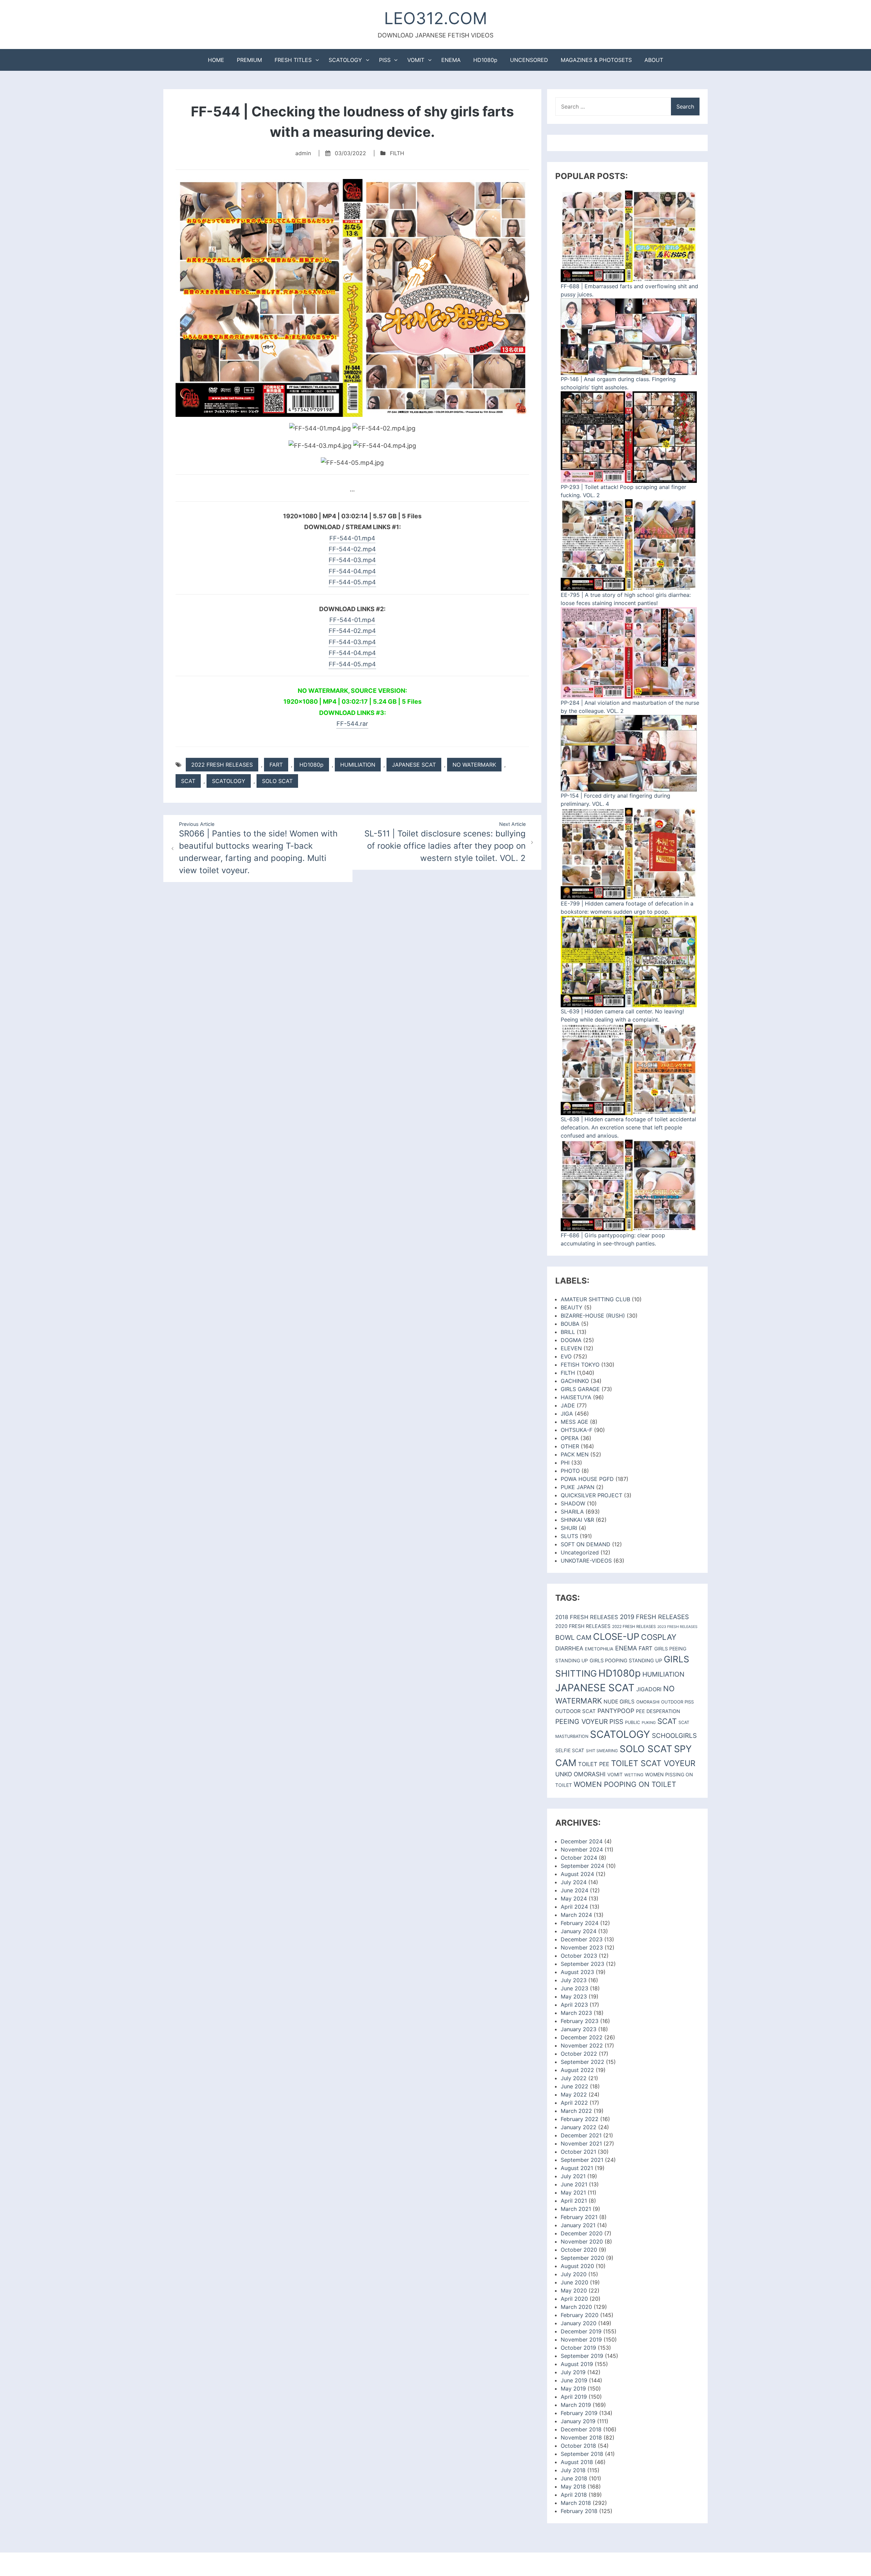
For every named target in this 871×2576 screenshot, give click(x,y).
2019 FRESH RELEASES (654, 1617)
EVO (566, 1356)
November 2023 (582, 1947)
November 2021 (581, 2143)
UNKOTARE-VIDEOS (586, 1561)
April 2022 (574, 2103)
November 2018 (581, 2438)
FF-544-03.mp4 (352, 560)
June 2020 (574, 2282)
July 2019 (573, 2372)
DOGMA (571, 1340)
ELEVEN (571, 1348)
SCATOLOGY (345, 60)
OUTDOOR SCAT (576, 1711)
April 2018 (574, 2495)
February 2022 (580, 2119)
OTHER (570, 1446)
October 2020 (579, 2250)
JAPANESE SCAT (414, 765)
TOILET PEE (594, 1764)
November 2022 (582, 2045)
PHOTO (570, 1471)
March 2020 (576, 2307)
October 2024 (579, 1858)
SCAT (188, 781)
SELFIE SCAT (570, 1750)
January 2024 (579, 1931)
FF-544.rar (352, 724)
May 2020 (574, 2290)
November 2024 (582, 1849)
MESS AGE (574, 1422)
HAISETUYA (576, 1397)
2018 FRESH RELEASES (587, 1617)
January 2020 (579, 2323)
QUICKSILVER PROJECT (591, 1495)
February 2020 (580, 2315)
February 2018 (579, 2511)
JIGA (567, 1414)
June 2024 (574, 1890)
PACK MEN (575, 1454)
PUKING (649, 1723)
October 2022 (579, 2054)
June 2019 (574, 2380)
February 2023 (580, 2021)
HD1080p (485, 60)
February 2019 (579, 2413)
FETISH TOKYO (580, 1365)
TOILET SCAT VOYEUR (653, 1763)
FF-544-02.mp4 (352, 549)
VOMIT (416, 60)
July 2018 (573, 2470)
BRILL (568, 1332)
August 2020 (577, 2266)
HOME (216, 60)
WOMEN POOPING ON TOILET (625, 1784)
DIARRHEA (569, 1648)
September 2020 (582, 2258)
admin (303, 153)
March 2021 (576, 2209)
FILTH (397, 153)
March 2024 (576, 1915)
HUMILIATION (358, 765)
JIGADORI (649, 1689)
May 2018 (573, 2487)
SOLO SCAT (277, 781)
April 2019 (574, 2397)
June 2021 (574, 2184)
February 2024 (580, 1923)
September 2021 (582, 2160)
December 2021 (581, 2135)
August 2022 (577, 2070)
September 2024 (582, 1866)
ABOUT (654, 60)
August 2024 (577, 1874)
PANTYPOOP (616, 1711)
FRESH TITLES (293, 60)
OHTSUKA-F (577, 1430)
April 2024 (574, 1907)
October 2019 (578, 2348)
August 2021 (577, 2168)
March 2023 (576, 2013)
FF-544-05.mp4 (352, 582)
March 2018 (576, 2503)
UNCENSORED (529, 60)
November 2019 (581, 2339)
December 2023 (582, 1939)
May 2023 (574, 1996)
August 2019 (577, 2364)
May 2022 (574, 2094)
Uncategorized (580, 1552)
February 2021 (579, 2217)
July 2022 (574, 2078)
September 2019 (582, 2356)
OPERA (570, 1438)
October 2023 (579, 1956)
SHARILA (572, 1512)
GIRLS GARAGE (580, 1389)
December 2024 (582, 1841)
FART (276, 765)
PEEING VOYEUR (581, 1722)
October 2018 (578, 2446)
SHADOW (573, 1503)
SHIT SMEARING (602, 1751)
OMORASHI (648, 1702)
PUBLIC (632, 1722)
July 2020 (574, 2274)
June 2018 (574, 2478)
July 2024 (574, 1882)
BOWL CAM (573, 1637)
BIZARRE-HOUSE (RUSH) (593, 1316)
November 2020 (582, 2241)
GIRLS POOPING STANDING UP (626, 1661)
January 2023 (579, 2029)
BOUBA (570, 1324)
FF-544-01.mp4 (352, 538)
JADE (568, 1405)
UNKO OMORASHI (580, 1774)
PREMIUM (249, 60)
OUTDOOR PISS (677, 1702)
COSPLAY (659, 1637)
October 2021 (578, 2152)
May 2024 (574, 1898)
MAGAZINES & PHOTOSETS (596, 60)
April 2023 (574, 2005)
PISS (385, 60)
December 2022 (582, 2037)
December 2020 (582, 2233)
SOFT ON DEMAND (586, 1544)
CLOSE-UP (616, 1637)
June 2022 (574, 2086)
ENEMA (451, 60)
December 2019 (581, 2331)
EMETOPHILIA (599, 1649)
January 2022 (579, 2127)
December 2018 (581, 2429)
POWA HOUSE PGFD (587, 1479)
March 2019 (576, 2405)
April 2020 (574, 2299)
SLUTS (569, 1536)
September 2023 (582, 1964)
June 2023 (574, 1988)
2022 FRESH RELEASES (222, 765)
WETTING (634, 1775)
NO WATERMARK (474, 765)
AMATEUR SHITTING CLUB (595, 1299)
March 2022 (576, 2111)
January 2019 (578, 2421)
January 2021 (578, 2225)
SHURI (569, 1528)
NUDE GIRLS (619, 1702)
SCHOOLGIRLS (674, 1736)
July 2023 (574, 1980)
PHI (565, 1463)
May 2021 (573, 2192)
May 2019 (573, 2388)
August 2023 (577, 1972)
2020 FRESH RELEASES (583, 1626)
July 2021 (573, 2176)
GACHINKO (575, 1381)
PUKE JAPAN (578, 1487)
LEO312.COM (436, 18)
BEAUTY (572, 1307)
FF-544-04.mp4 (352, 571)
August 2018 (577, 2462)
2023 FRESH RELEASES (677, 1627)
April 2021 (574, 2201)
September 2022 (582, 2062)
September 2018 (582, 2454)
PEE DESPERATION (658, 1711)
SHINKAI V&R (577, 1520)
